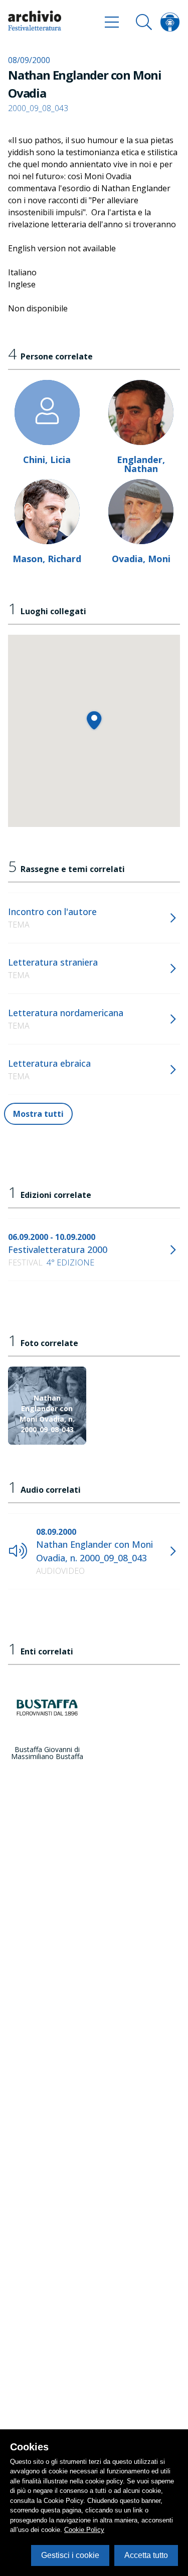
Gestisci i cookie (70, 2555)
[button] (94, 720)
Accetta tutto (146, 2555)
